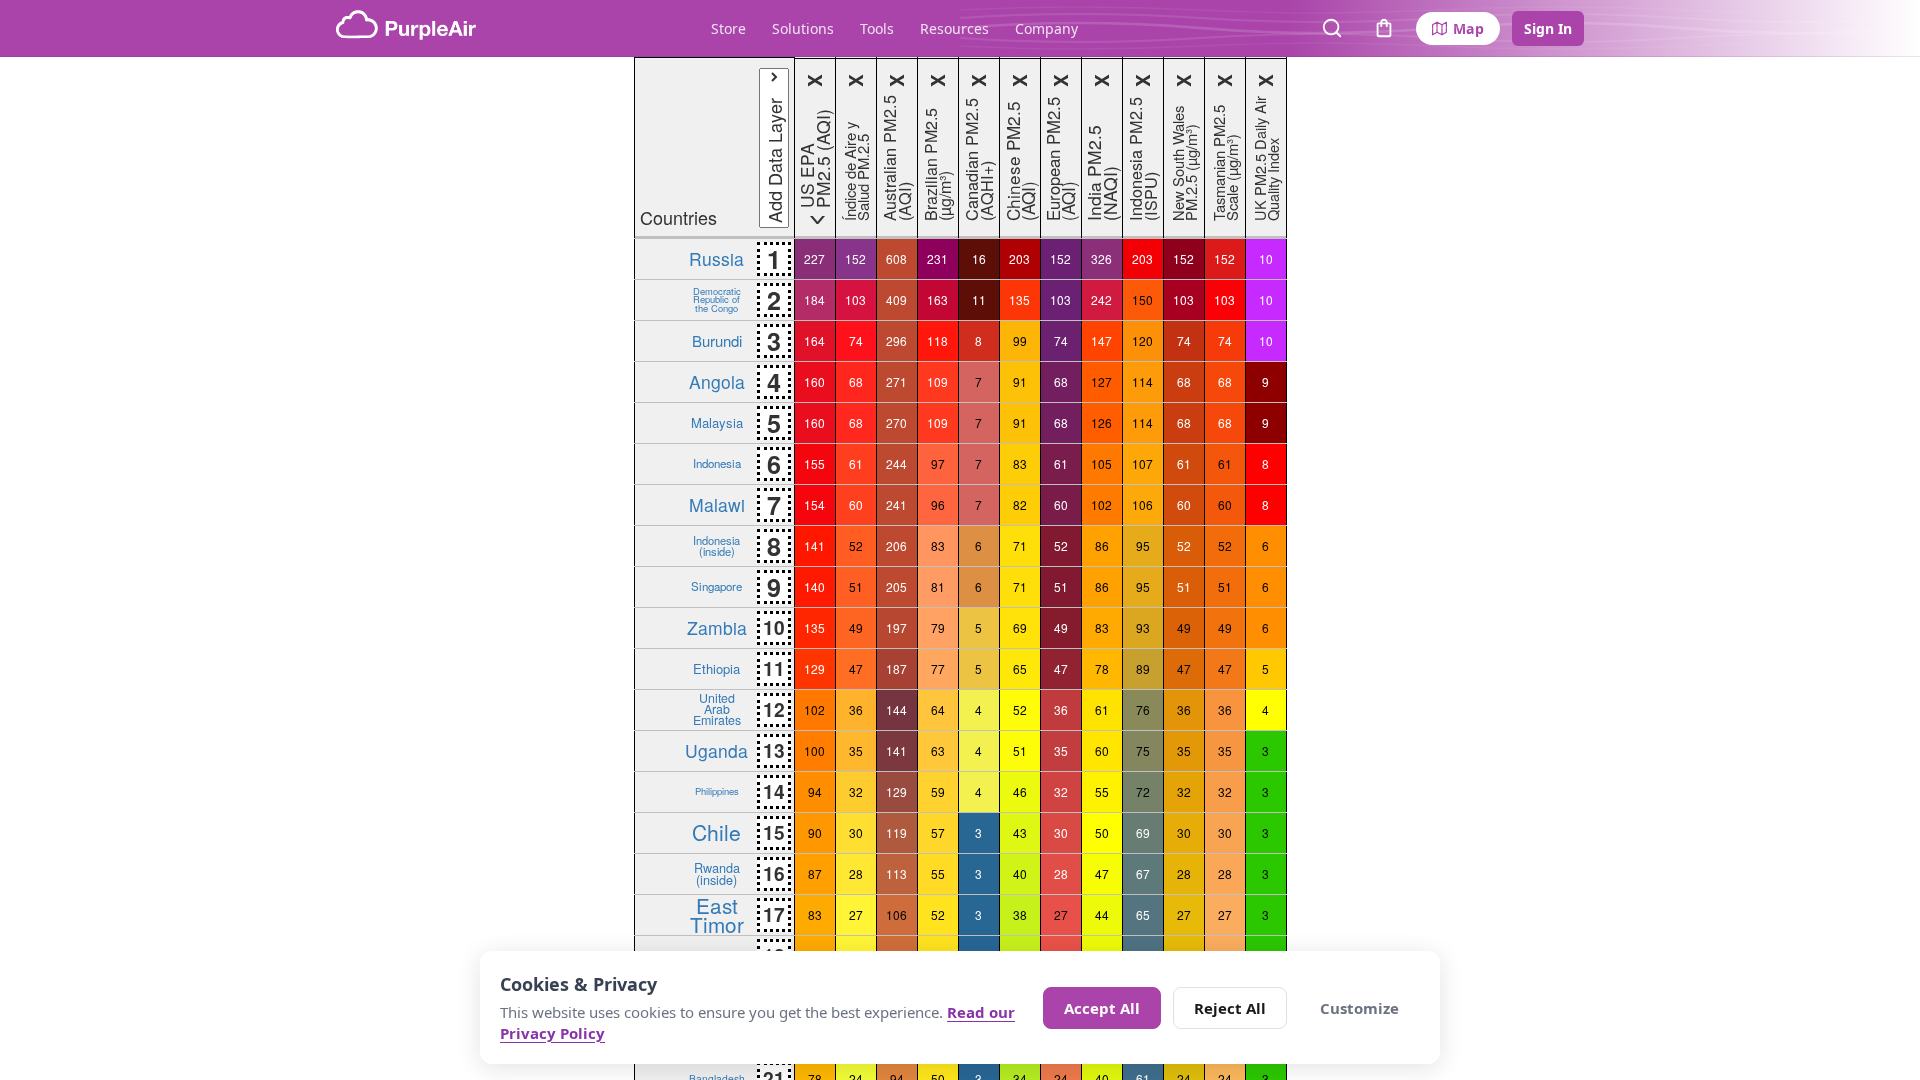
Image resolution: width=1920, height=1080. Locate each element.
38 (1020, 914)
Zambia (717, 627)
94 (815, 791)
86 (1102, 545)
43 (1020, 832)
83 (1020, 463)
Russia (716, 258)
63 (938, 750)
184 (814, 299)
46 (1020, 791)
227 (814, 258)
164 (814, 340)
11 (979, 299)
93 (1143, 627)
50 (1102, 832)
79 (938, 627)
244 (896, 463)
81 (938, 586)
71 (1020, 545)
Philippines (717, 791)
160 (814, 381)
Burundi (717, 340)
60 (856, 504)
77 (938, 668)
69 (1020, 627)
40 (1020, 873)
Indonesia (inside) (716, 545)
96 (938, 504)
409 (896, 299)
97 (938, 463)
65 (1020, 668)
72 (1143, 791)
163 (937, 299)
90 (815, 832)
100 (814, 750)
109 (937, 381)
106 (1142, 504)
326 (1101, 258)
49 (856, 627)
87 (815, 873)
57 (938, 832)
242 (1101, 299)
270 (896, 422)
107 (1142, 463)
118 (937, 340)
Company (1046, 28)
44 (1102, 914)
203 (1019, 258)
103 (855, 299)
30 (856, 832)
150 (1142, 299)
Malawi (717, 504)
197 (896, 627)
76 (1143, 709)
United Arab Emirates (717, 709)
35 (856, 750)
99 (1020, 340)
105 (1101, 463)
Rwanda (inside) (717, 873)
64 (938, 709)
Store (728, 28)
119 (896, 832)
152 (855, 258)
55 (1102, 791)
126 (1101, 422)
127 (1101, 381)
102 (1101, 504)
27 (856, 914)
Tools (877, 28)
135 (1019, 299)
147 (1101, 340)
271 (896, 381)
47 (856, 668)
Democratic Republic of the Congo (717, 299)
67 (1143, 873)
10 (1266, 258)
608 (896, 258)
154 (814, 504)
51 (856, 586)
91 (1020, 381)
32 (856, 791)
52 (856, 545)
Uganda (716, 750)
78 (1102, 668)
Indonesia (717, 463)
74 (856, 340)
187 (896, 668)
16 (979, 258)
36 (856, 709)
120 (1142, 340)
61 (856, 463)
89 (1143, 668)
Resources (954, 28)
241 (896, 504)
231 (937, 258)
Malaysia (717, 422)
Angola (717, 381)
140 (814, 586)
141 (814, 545)
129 (814, 668)
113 (896, 873)
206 (896, 545)
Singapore (716, 586)
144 (896, 709)
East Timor (717, 914)
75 (1143, 750)
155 (814, 463)
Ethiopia (716, 668)
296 (896, 340)
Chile (716, 832)
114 (1142, 381)
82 (1020, 504)
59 (938, 791)
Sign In (1548, 28)
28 (856, 873)
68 (856, 381)
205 (896, 586)
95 (1143, 545)
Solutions (803, 28)
